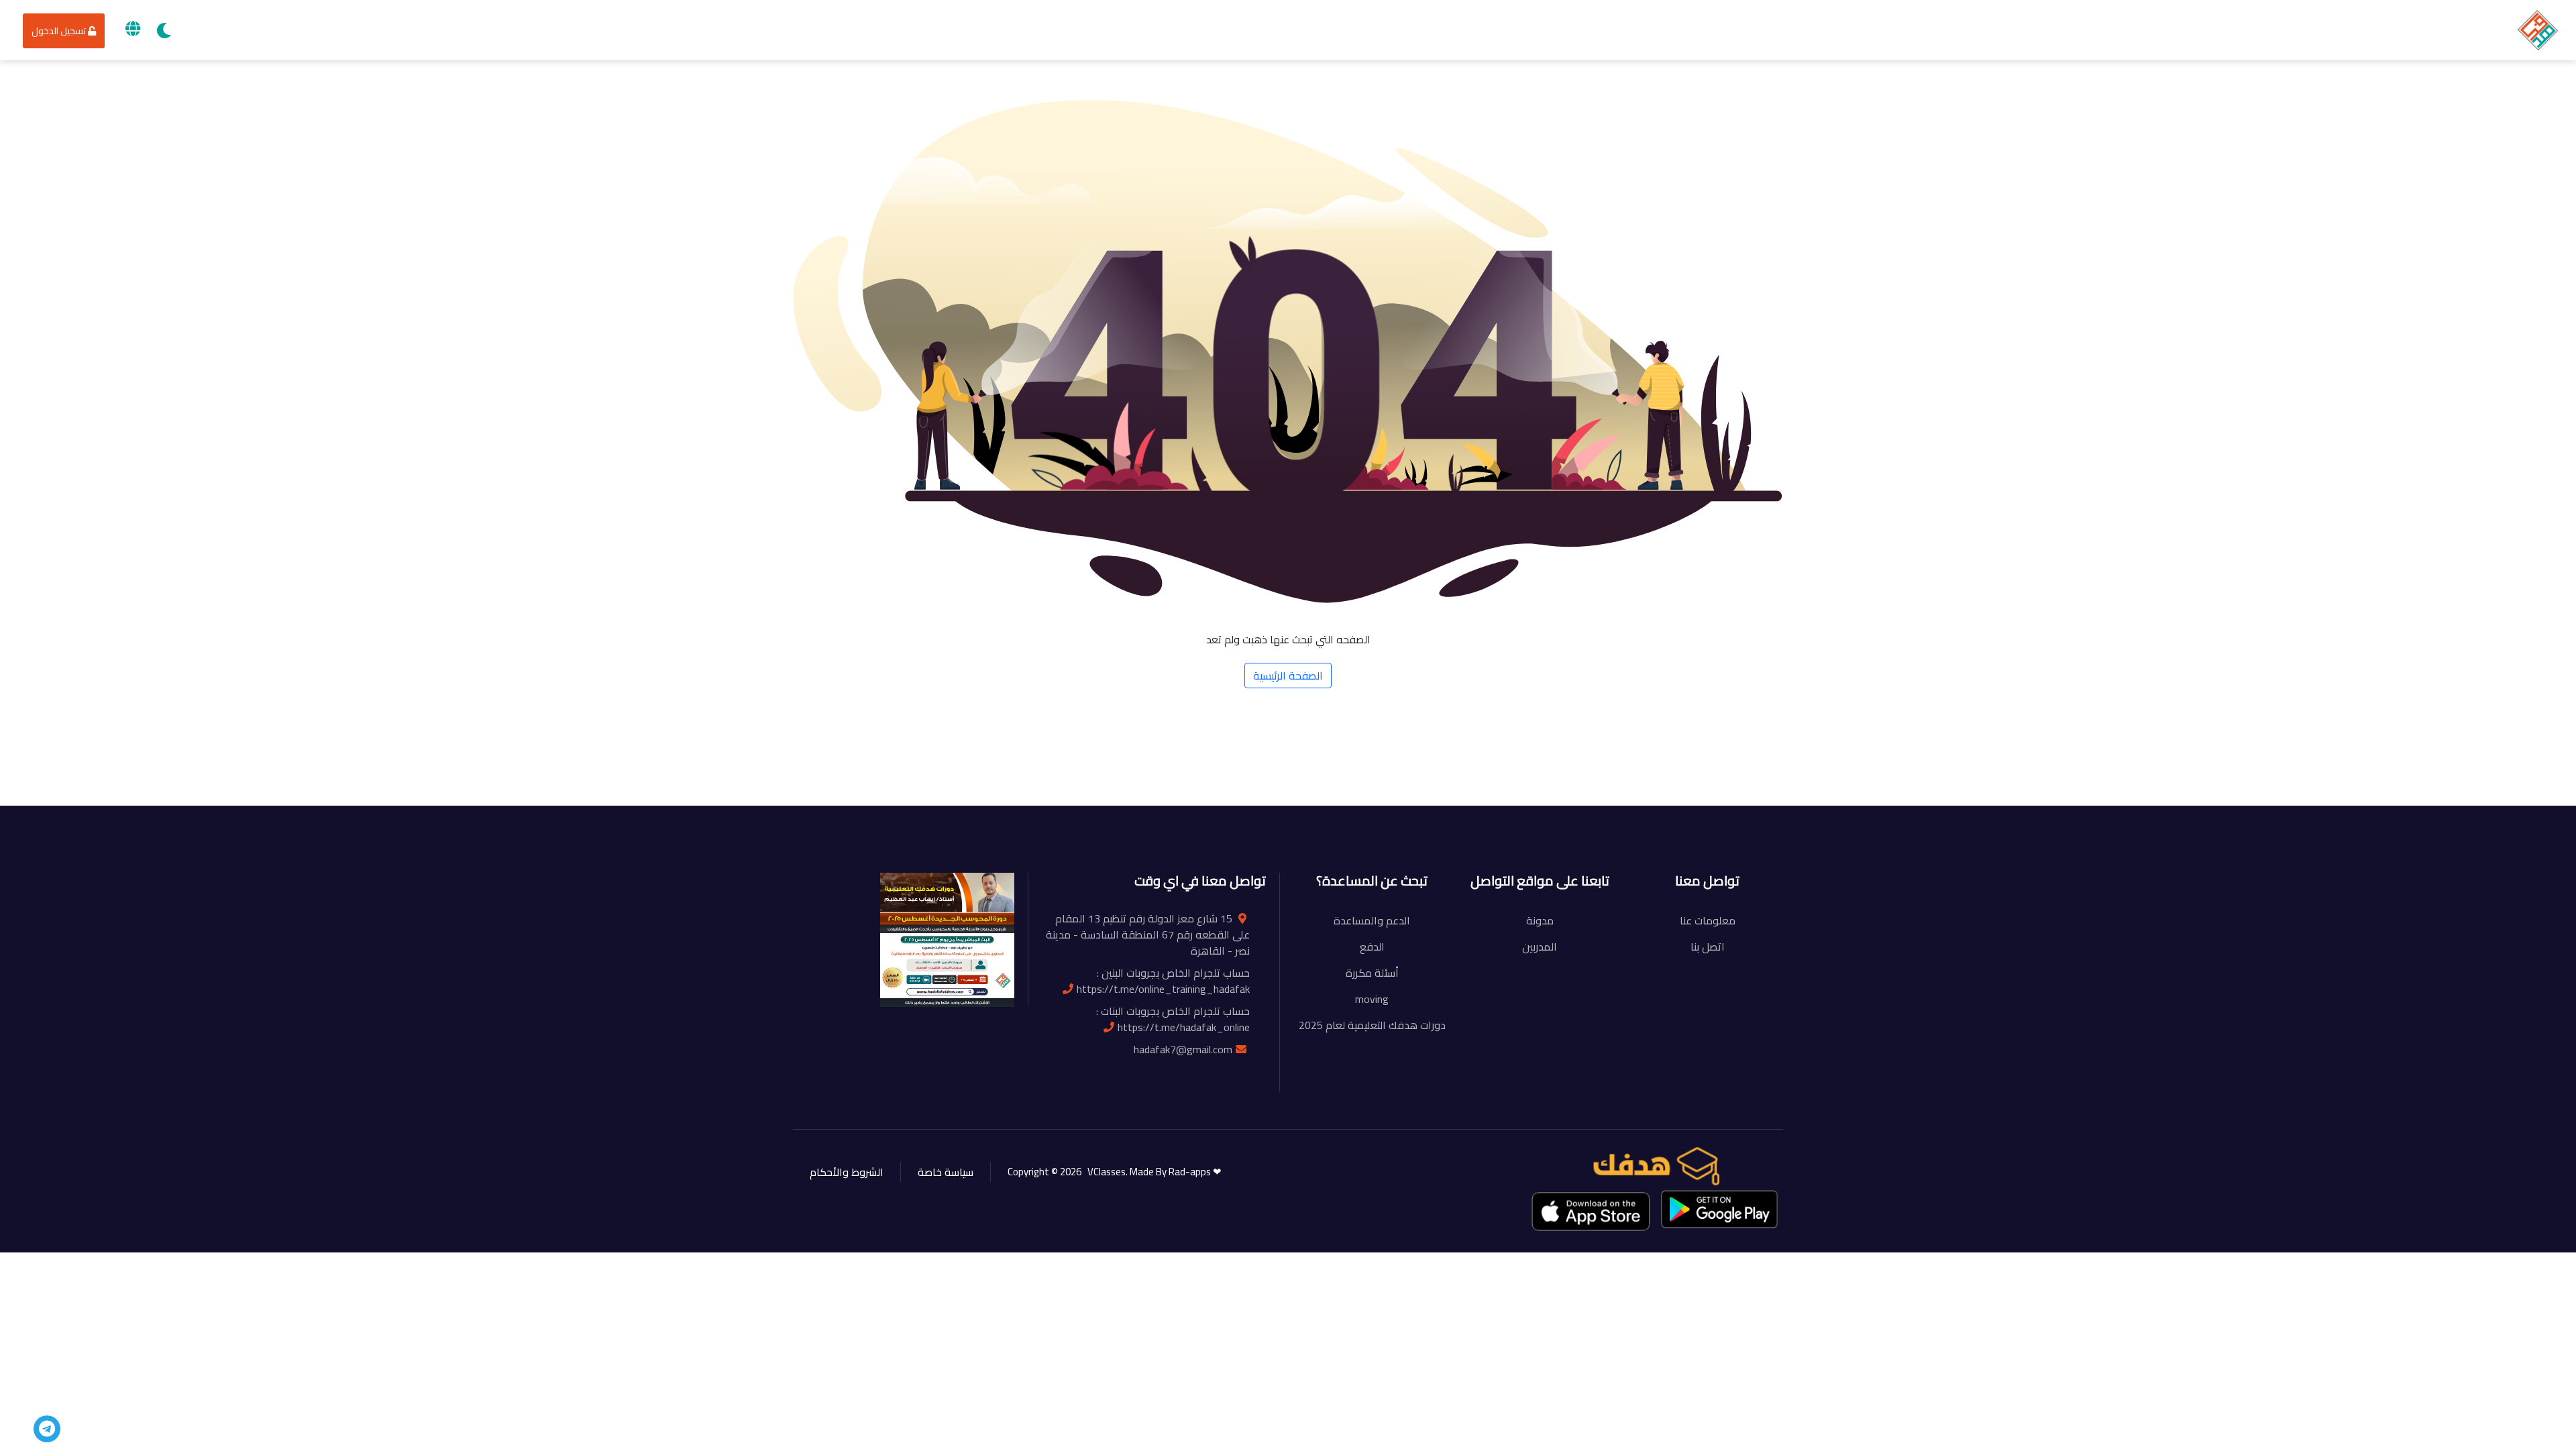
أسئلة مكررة (1372, 973)
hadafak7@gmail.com (1183, 1049)
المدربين (1540, 947)
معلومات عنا (1708, 920)
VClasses (1105, 1172)
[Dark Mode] (164, 31)
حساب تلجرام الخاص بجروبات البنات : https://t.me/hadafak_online (1173, 1019)
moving (1372, 999)
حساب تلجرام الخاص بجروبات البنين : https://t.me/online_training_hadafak (1163, 981)
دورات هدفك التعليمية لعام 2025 (1372, 1025)
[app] (1592, 1211)
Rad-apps (1191, 1172)
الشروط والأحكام (847, 1172)
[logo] (2538, 29)
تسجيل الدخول (60, 31)
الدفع (1372, 947)
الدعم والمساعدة (1372, 920)
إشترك (883, 786)
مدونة (1540, 920)
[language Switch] (133, 29)
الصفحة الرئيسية (1288, 676)
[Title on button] (47, 1429)
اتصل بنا (1708, 947)
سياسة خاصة (946, 1172)
